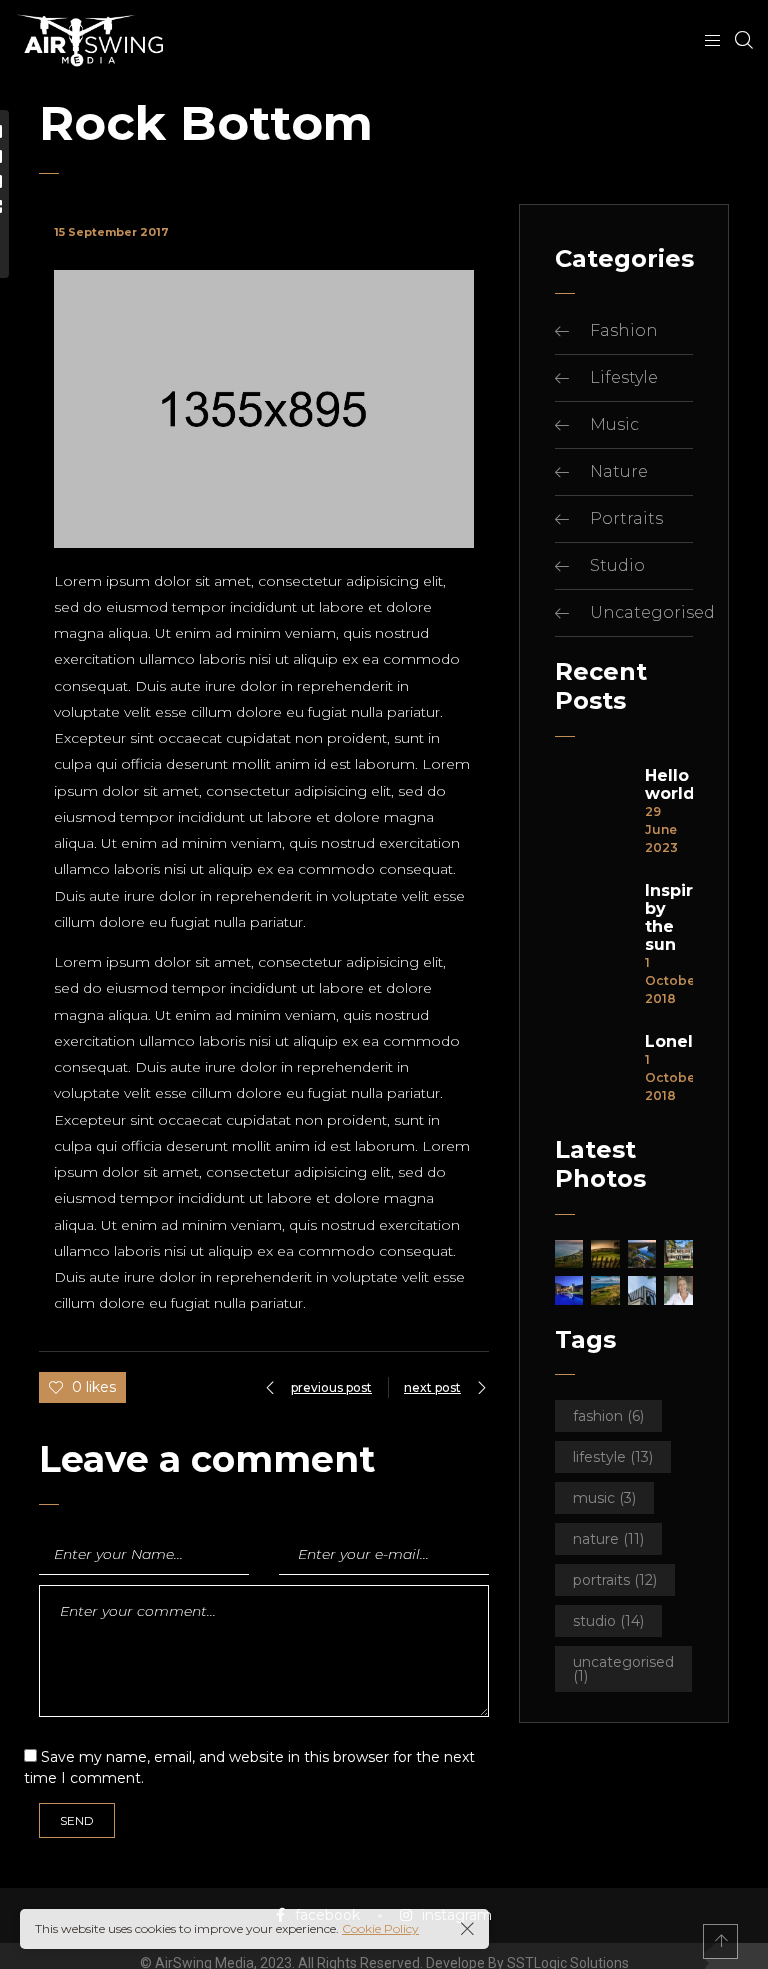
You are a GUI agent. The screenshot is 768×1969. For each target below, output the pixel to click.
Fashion (624, 330)
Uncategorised (652, 612)
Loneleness (669, 1042)
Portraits (626, 518)
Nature (619, 471)
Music (614, 424)
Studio (617, 565)
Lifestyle (624, 377)
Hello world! (669, 785)
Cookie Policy (380, 1928)
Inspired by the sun (669, 918)
